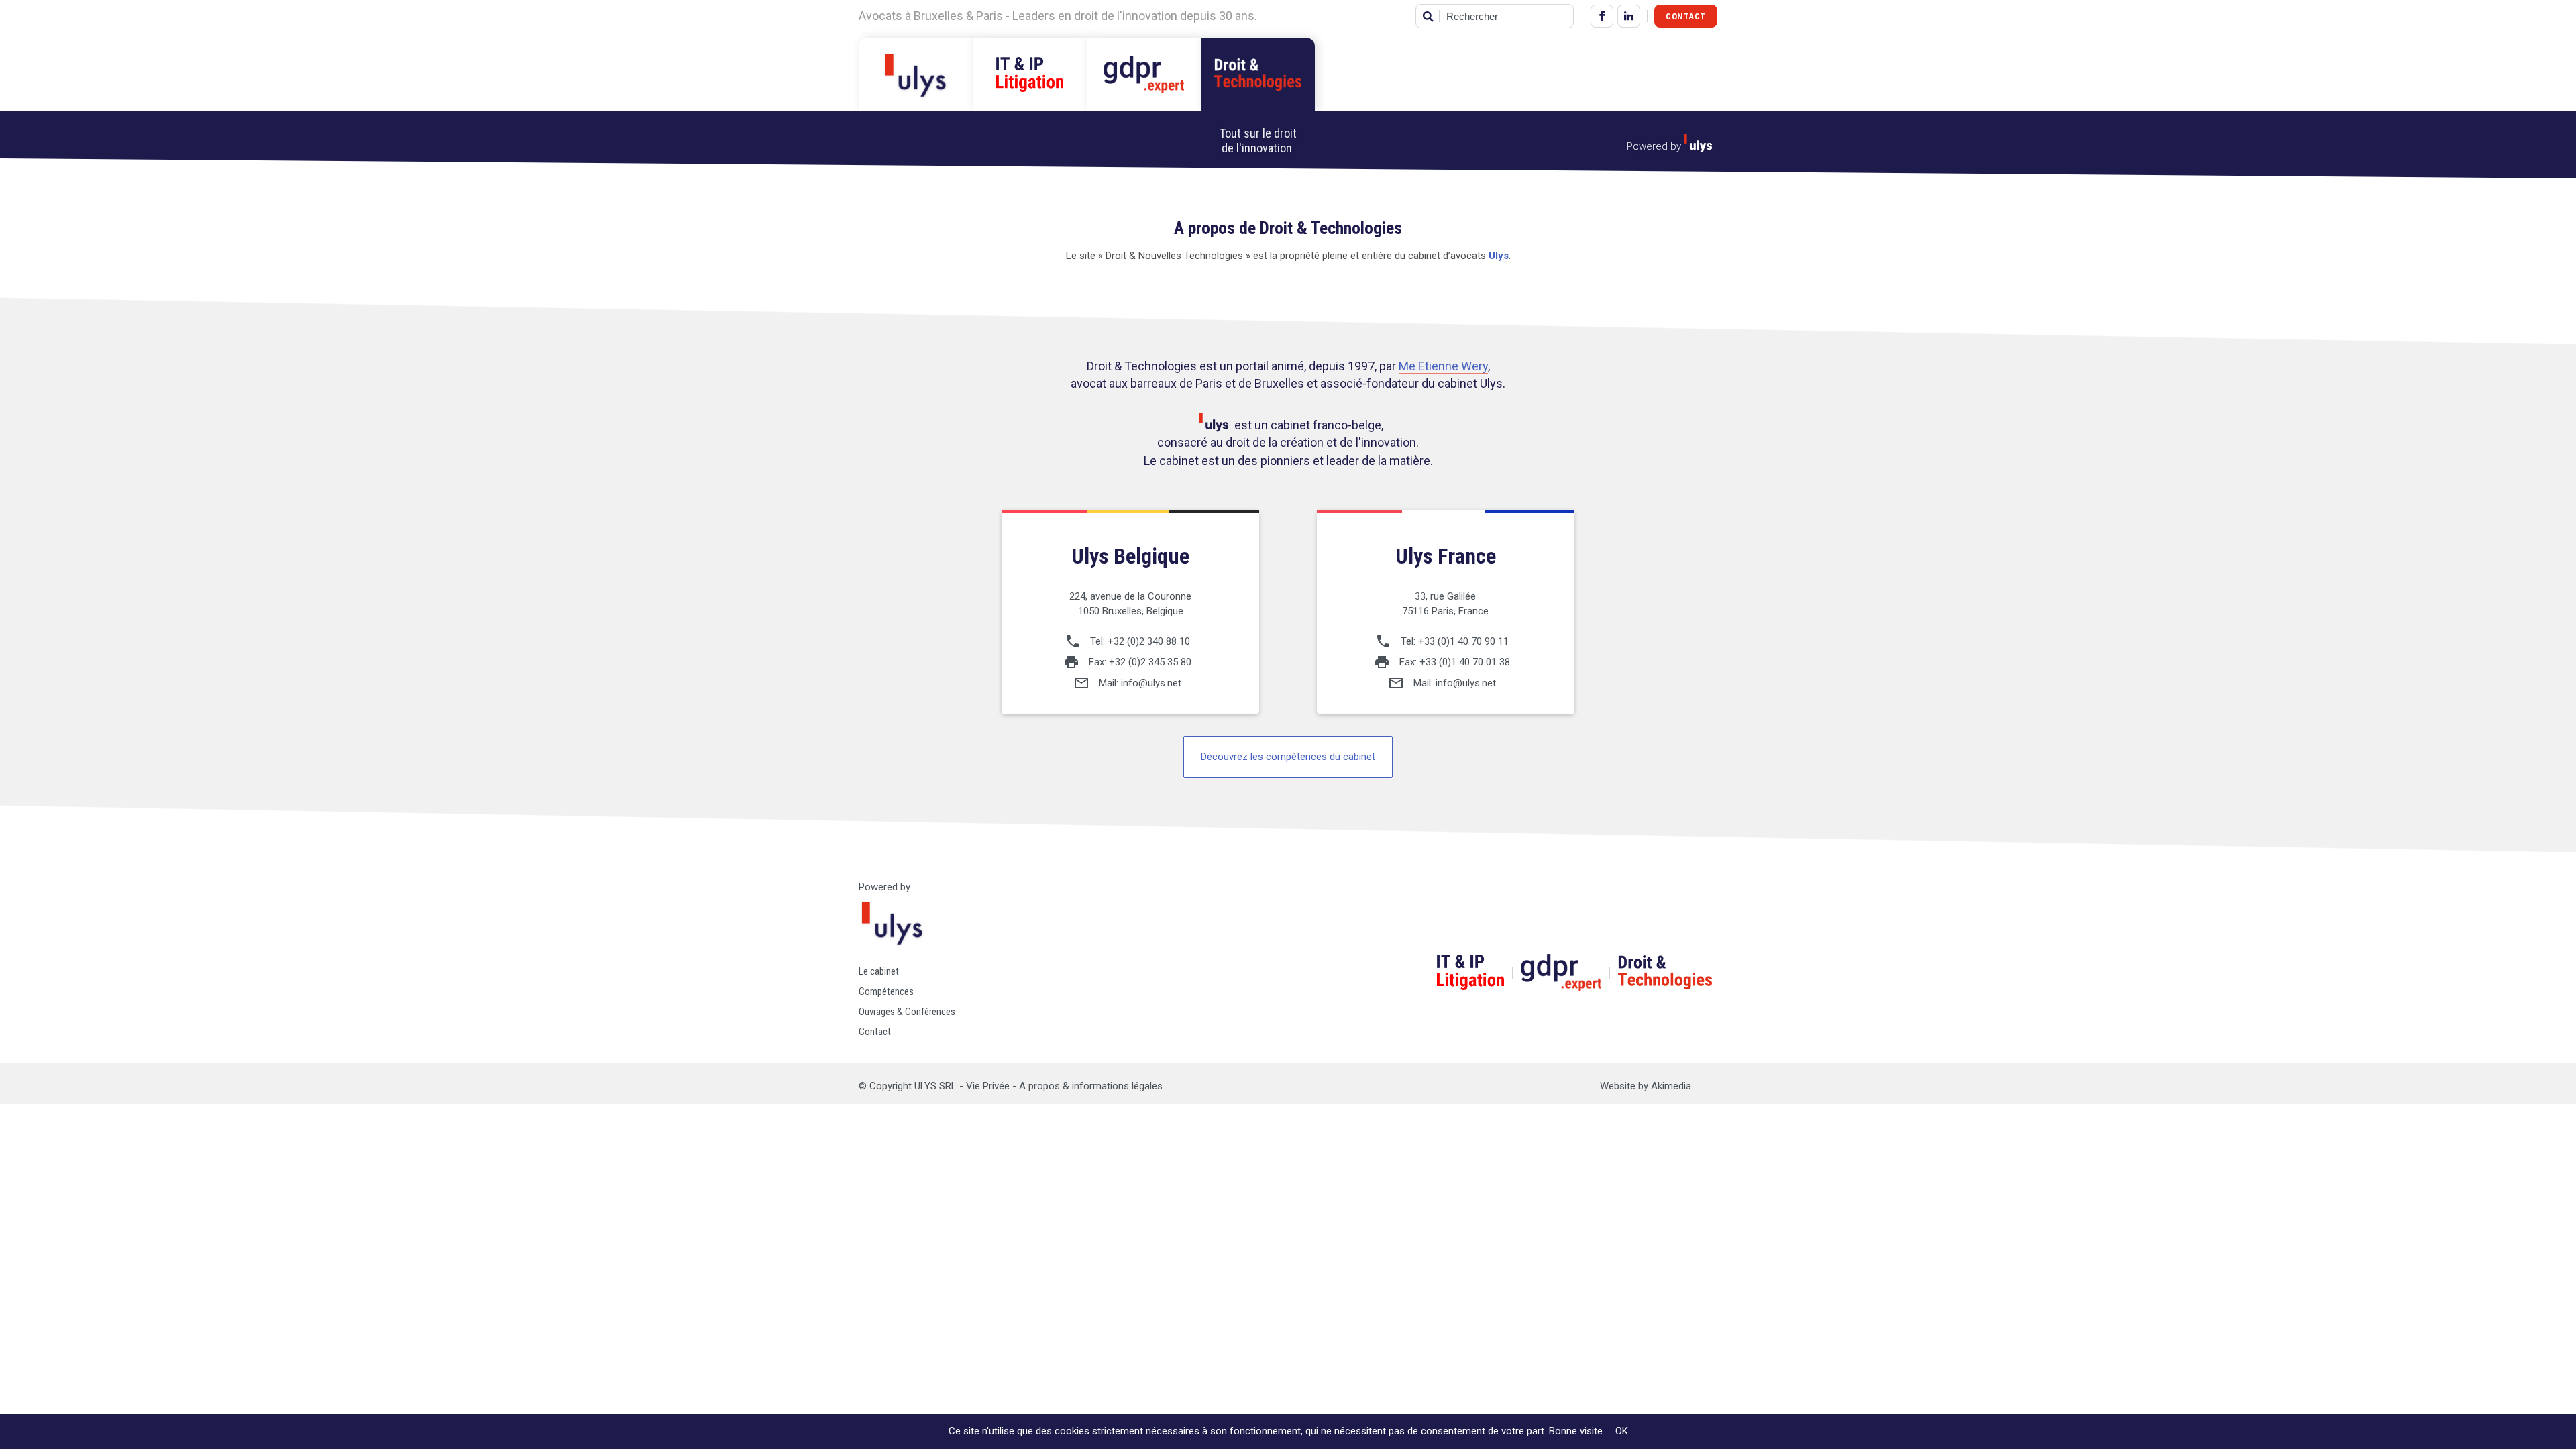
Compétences (886, 991)
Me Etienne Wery (1443, 366)
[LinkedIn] (1629, 16)
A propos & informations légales (1091, 1086)
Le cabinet (879, 971)
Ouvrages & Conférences (907, 1012)
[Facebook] (1602, 16)
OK (1622, 1431)
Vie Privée (988, 1086)
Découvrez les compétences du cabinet (1288, 757)
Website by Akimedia (1646, 1086)
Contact (1686, 16)
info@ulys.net (1151, 683)
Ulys (1499, 256)
